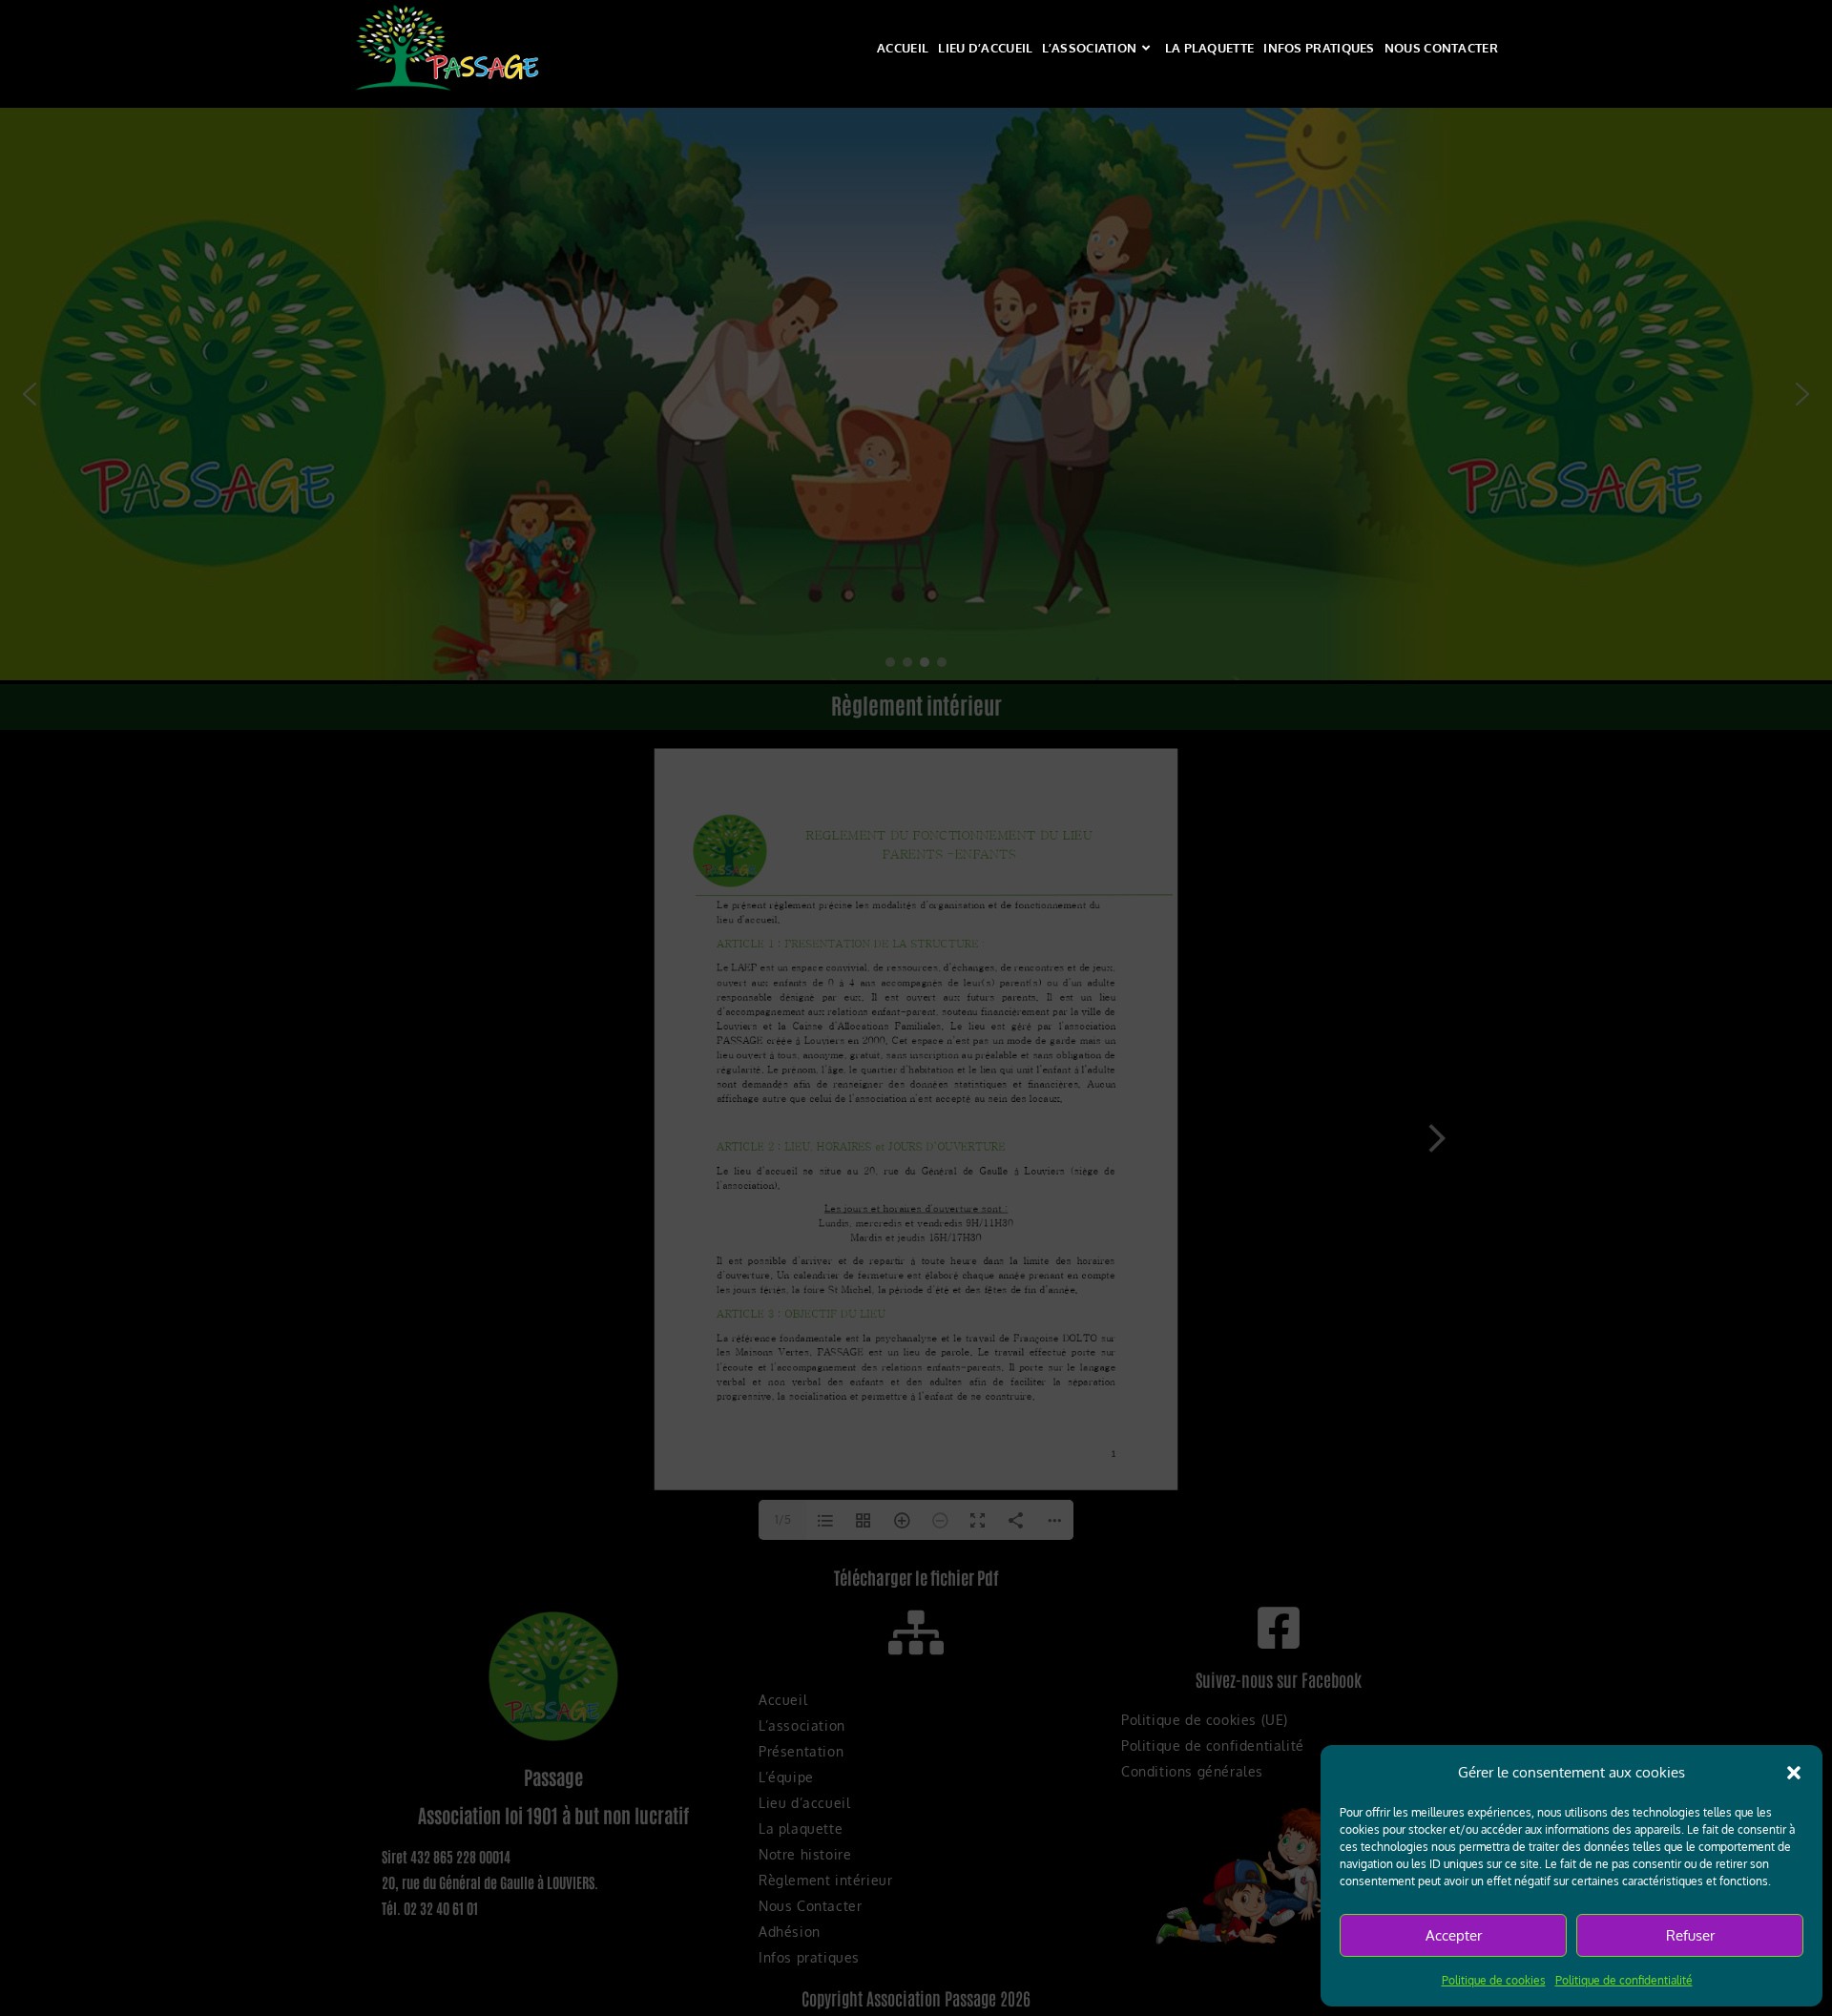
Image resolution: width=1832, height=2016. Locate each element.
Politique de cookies (1494, 1980)
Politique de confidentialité (1624, 1980)
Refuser (1690, 1935)
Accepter (1454, 1935)
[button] (1794, 1773)
